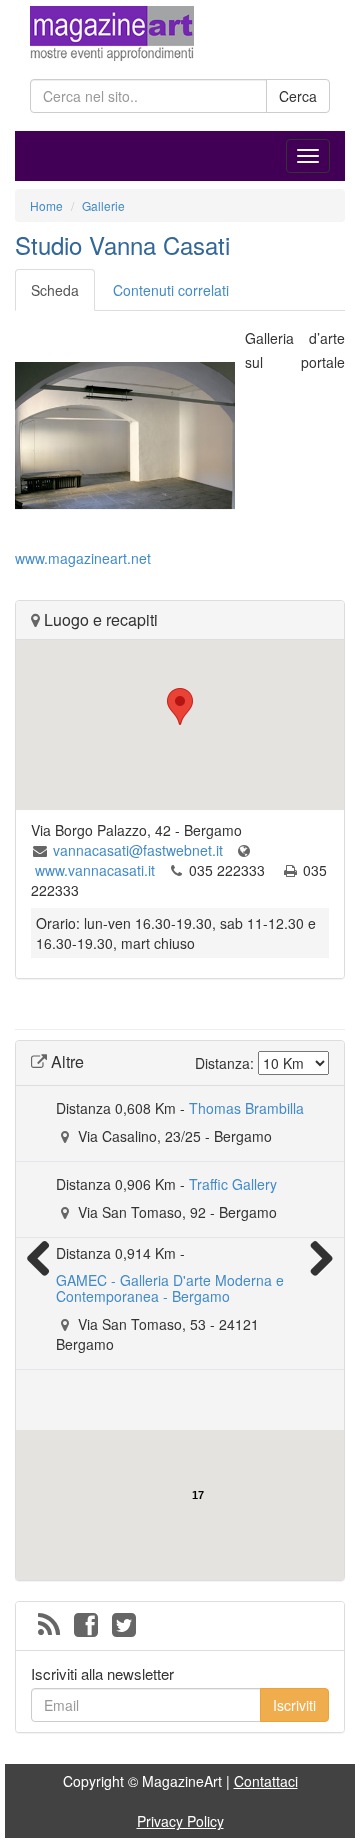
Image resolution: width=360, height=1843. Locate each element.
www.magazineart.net (83, 558)
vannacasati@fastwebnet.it (138, 850)
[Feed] (49, 1626)
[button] (180, 706)
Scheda (55, 290)
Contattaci (266, 1781)
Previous (46, 1258)
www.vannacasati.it (95, 870)
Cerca (298, 96)
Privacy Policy (180, 1821)
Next (314, 1258)
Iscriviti (294, 1705)
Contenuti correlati (171, 290)
